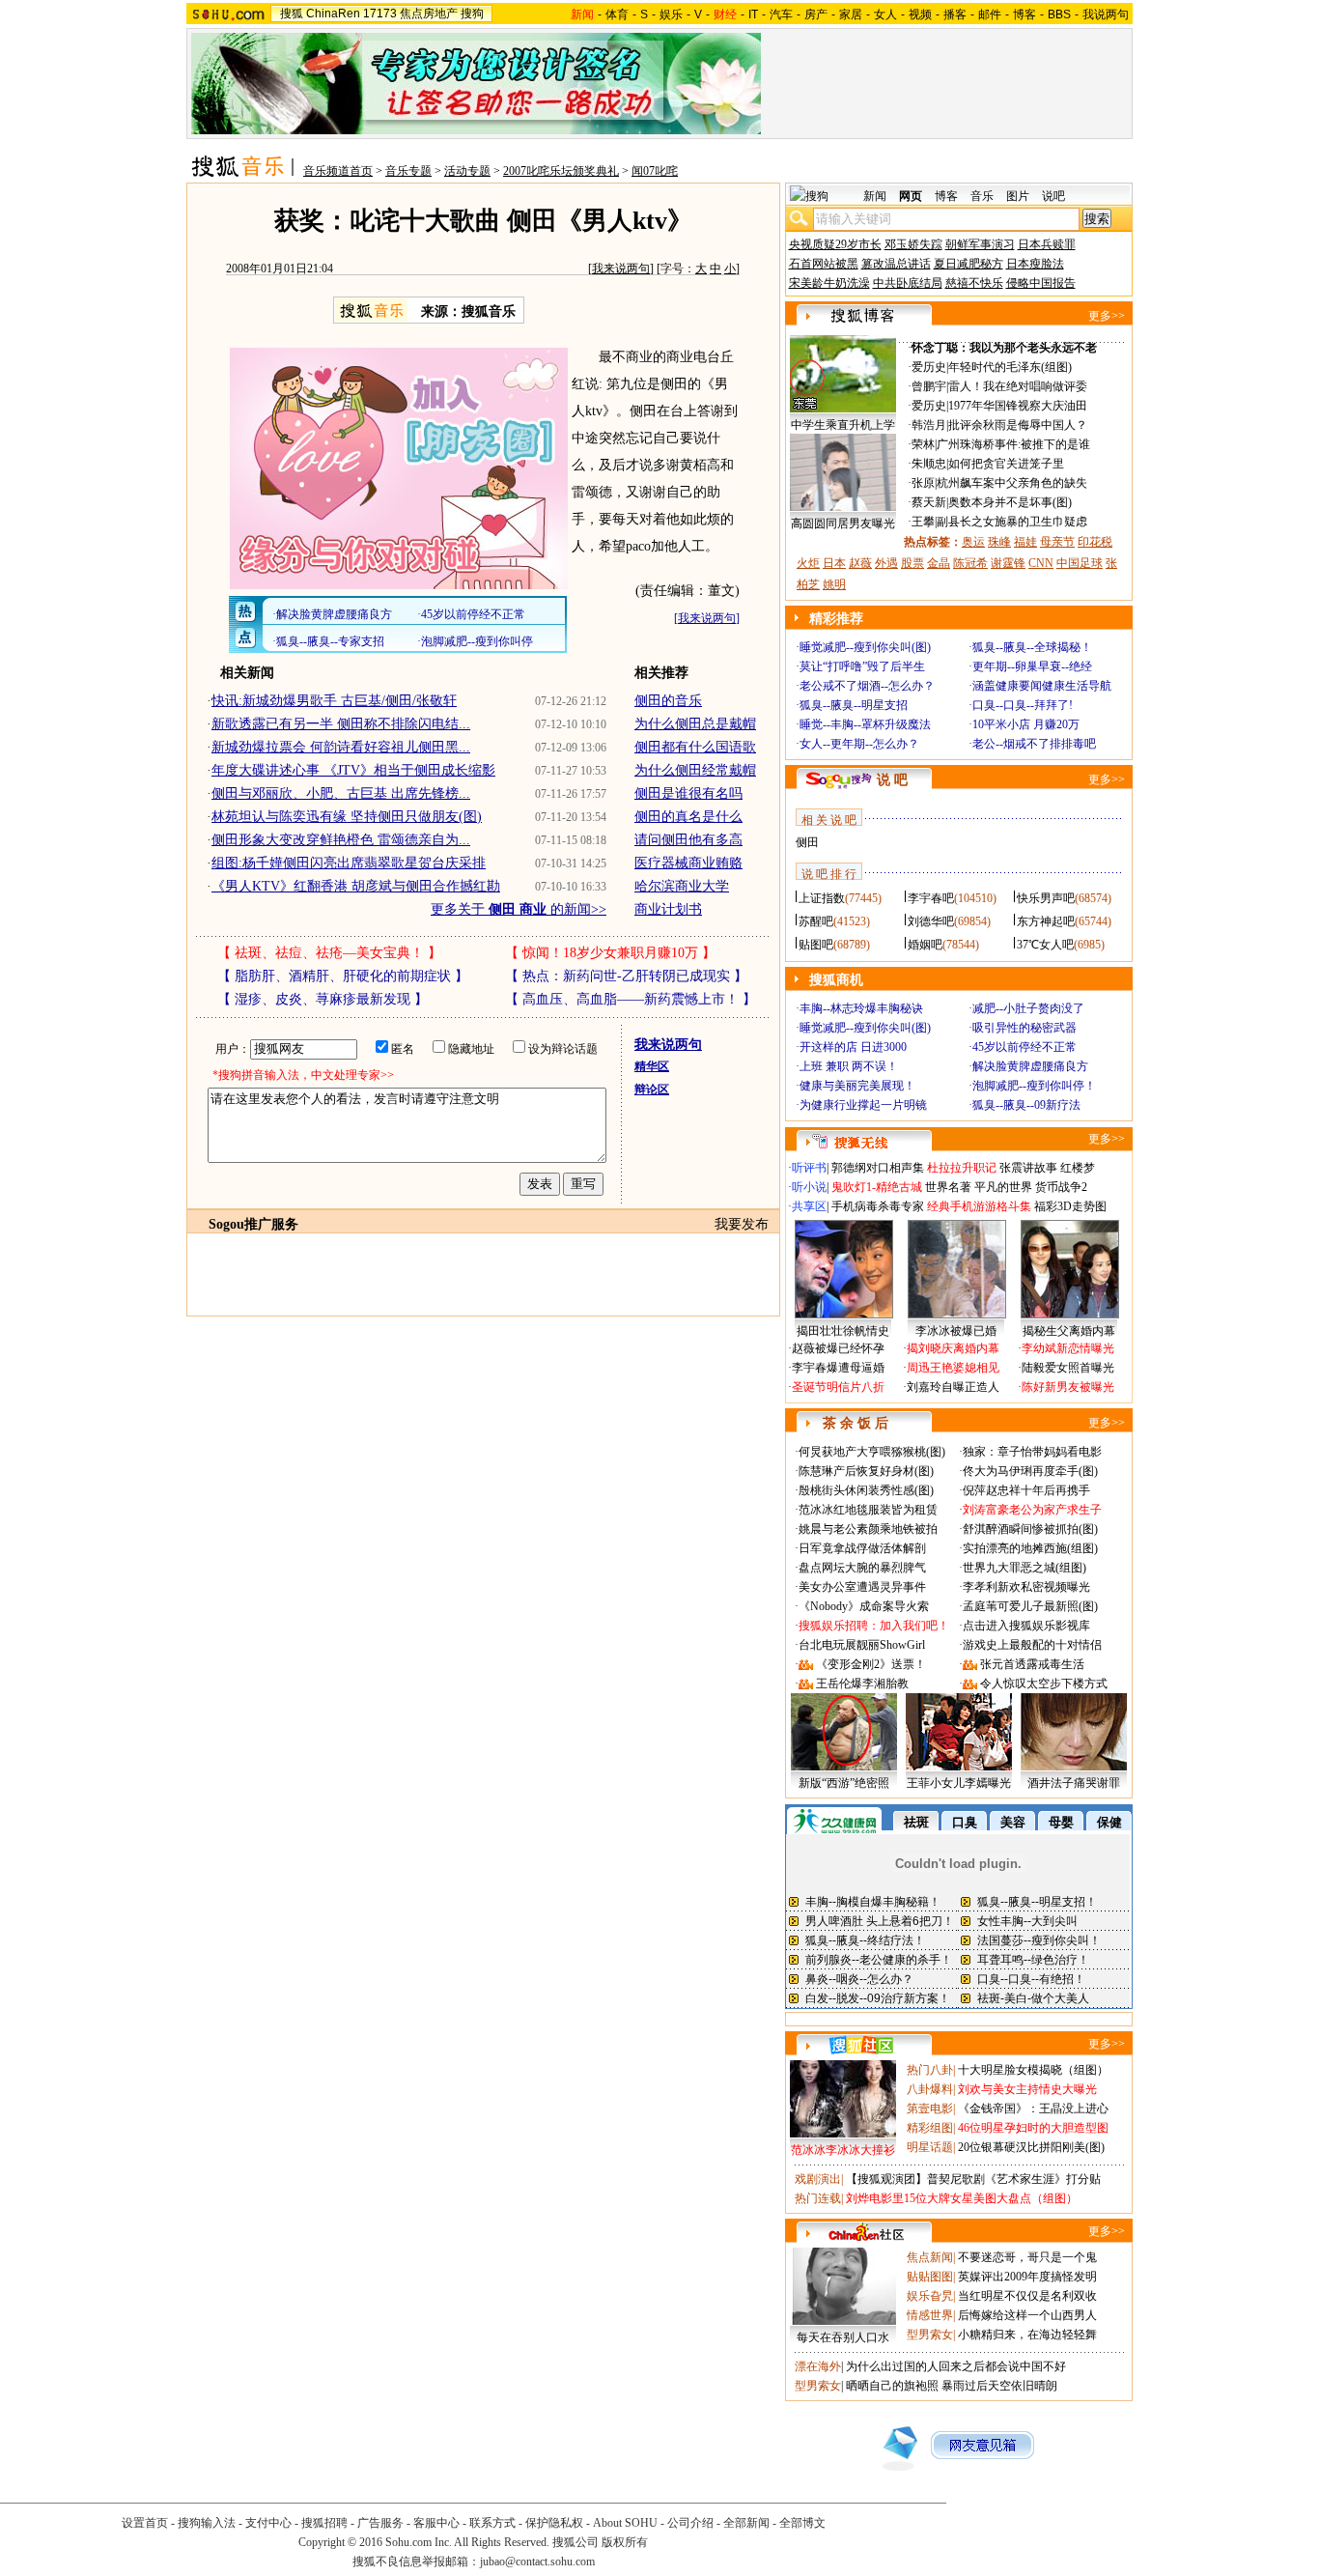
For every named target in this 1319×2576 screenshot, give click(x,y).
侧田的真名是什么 (688, 817)
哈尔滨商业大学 (682, 886)
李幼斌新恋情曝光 (1068, 1348)
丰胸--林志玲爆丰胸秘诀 (861, 1008)
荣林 (923, 444)
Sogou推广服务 (253, 1224)
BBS (1059, 14)
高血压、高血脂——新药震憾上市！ (631, 999)
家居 (851, 14)
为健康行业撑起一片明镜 (863, 1105)
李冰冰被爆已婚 (956, 1331)
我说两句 (1106, 14)
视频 (920, 14)
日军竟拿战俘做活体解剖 (862, 1548)
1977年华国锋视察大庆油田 (1018, 406)
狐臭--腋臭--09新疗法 (1026, 1105)
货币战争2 (1061, 1187)
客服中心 (436, 2523)
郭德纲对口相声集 (878, 1168)
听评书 (809, 1168)
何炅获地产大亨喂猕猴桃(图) (872, 1452)
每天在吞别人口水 (843, 2337)
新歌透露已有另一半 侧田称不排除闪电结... (341, 724)
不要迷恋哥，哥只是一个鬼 (1027, 2257)
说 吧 (892, 780)
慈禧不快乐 (974, 283)
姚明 (834, 584)
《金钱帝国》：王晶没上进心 (1033, 2109)
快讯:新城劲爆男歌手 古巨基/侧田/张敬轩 (334, 701)
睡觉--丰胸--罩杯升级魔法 (865, 724)
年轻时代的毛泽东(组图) (1010, 367)
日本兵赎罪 (1047, 244)
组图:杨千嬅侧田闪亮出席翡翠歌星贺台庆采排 (349, 863)
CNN (1041, 563)
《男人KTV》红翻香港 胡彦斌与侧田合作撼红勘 (356, 886)
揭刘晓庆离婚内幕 (953, 1348)
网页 (911, 196)
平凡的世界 (1003, 1187)
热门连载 (818, 2198)
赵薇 (860, 563)
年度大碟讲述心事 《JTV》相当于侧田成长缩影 (353, 770)
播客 (955, 14)
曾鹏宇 (929, 386)
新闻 (875, 196)
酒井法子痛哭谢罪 (1074, 1783)
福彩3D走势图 (1070, 1206)
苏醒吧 (816, 921)
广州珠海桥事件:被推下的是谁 (1013, 444)
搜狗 (472, 14)
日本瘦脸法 (1035, 264)
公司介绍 (690, 2523)
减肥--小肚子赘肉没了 (1028, 1008)
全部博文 (802, 2523)
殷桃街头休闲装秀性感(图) (866, 1490)
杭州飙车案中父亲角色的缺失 (1012, 483)
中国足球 (1080, 563)
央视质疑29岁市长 (835, 244)
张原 (923, 483)
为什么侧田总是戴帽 (695, 724)
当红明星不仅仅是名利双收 (1027, 2296)
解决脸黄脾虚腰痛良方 (1030, 1066)
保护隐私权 (554, 2523)
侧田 (807, 842)
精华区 (652, 1066)
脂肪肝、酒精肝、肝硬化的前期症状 (343, 976)
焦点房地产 (429, 14)
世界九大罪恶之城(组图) (1024, 1568)
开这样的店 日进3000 (853, 1047)
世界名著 (948, 1187)
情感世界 (930, 2315)
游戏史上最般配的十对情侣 (1032, 1645)
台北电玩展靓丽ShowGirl (862, 1645)
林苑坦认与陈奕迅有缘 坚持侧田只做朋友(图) (347, 817)
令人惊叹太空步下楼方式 (1044, 1684)
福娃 (1025, 542)
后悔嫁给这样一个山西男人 (1027, 2315)
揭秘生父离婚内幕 (1069, 1331)
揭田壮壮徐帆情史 (843, 1331)
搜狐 (292, 14)
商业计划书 (668, 909)
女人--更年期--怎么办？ (859, 744)
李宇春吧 (931, 898)
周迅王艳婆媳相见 (953, 1368)
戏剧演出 (818, 2179)
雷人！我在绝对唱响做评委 (1018, 386)
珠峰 (999, 542)
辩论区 (652, 1090)
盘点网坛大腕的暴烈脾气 (862, 1568)
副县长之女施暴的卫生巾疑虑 (1012, 522)
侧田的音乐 (668, 701)
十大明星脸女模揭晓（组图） (1033, 2070)
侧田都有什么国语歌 (695, 747)
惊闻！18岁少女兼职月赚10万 (610, 953)
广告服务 (380, 2523)
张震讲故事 (1028, 1168)
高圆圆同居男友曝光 (843, 524)
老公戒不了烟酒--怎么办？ (867, 686)
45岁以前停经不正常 (1024, 1047)
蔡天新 (929, 502)
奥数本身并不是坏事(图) (1010, 502)
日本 (834, 563)
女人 (885, 14)
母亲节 (1057, 542)
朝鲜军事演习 (980, 244)
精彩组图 (930, 2128)
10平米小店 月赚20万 (1026, 724)
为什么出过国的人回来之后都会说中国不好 (956, 2366)
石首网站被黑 (824, 264)
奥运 (973, 542)
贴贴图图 (930, 2277)
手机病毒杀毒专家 (878, 1206)
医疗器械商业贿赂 (688, 863)
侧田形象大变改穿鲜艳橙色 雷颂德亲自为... (341, 840)
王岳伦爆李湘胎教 (862, 1684)
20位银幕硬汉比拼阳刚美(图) (1031, 2147)
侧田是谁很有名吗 (688, 793)
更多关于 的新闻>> (519, 909)
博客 (1024, 14)
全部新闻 (746, 2523)
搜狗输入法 (207, 2523)
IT (753, 14)
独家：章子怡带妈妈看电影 (1032, 1452)
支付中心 (268, 2523)
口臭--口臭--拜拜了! (1023, 705)
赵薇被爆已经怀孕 (838, 1348)
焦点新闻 (930, 2257)
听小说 (809, 1187)
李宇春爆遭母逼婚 (838, 1368)
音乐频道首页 (338, 171)
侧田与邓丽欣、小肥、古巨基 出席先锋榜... (341, 793)
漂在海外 (818, 2366)
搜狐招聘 (324, 2523)
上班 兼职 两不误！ (849, 1066)
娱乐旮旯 (930, 2296)
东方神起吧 (1046, 921)
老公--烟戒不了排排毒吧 (1034, 744)
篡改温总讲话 (896, 264)
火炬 (808, 563)
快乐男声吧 (1046, 898)
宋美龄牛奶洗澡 (829, 283)
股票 (912, 563)
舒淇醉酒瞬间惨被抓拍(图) (1030, 1529)
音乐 (982, 196)
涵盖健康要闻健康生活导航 (1042, 686)
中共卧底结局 (908, 283)
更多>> (1107, 316)
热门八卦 (930, 2070)
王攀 (923, 522)
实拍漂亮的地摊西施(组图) (1030, 1548)
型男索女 (930, 2335)
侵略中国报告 (1041, 283)
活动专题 (467, 171)
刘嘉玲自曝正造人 (953, 1387)
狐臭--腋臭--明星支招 (854, 705)
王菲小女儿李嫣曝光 (959, 1783)
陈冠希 (970, 563)
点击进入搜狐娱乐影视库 (1026, 1626)
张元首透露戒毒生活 (1032, 1664)
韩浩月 (929, 425)
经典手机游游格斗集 (979, 1206)
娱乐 (671, 14)
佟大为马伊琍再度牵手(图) (1030, 1471)
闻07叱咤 (655, 171)
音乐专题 (408, 171)
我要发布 (742, 1224)
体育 (617, 14)
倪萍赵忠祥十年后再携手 (1026, 1490)
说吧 (1053, 196)
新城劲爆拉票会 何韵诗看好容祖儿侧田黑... (341, 747)
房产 (816, 14)
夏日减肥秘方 (968, 264)
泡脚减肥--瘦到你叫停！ (1034, 1086)
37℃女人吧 (1045, 945)
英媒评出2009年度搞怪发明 (1027, 2277)
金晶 (939, 563)
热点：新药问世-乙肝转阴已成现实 (626, 976)
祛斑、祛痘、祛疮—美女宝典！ (329, 953)
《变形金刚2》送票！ (871, 1664)
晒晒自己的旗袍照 (892, 2386)
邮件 (990, 14)
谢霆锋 (1008, 563)
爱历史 (929, 367)
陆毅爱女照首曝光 (1068, 1368)
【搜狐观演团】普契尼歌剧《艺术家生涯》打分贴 (973, 2179)
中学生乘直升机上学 (843, 425)
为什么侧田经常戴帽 (695, 770)
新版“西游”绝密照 (844, 1783)
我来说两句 (621, 269)
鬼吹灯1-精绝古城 (877, 1187)
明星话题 (930, 2147)
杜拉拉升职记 (962, 1168)
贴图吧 (816, 945)
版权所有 (625, 2542)
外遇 (886, 563)
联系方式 (492, 2523)
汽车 (781, 14)
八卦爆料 (930, 2089)
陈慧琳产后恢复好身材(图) (866, 1471)
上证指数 (822, 898)
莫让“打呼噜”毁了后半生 (862, 666)
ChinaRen (333, 14)
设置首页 (145, 2523)
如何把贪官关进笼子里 (1006, 464)
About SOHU (625, 2523)
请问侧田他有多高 (688, 840)
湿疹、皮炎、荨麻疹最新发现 (323, 999)
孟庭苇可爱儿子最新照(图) (1030, 1606)
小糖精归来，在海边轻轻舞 (1027, 2335)
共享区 (809, 1206)
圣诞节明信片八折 (838, 1387)
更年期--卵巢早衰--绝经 (1032, 666)
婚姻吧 (925, 945)
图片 (1018, 196)
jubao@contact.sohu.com (537, 2562)
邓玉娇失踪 (913, 244)
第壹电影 (930, 2109)
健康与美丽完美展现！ (857, 1086)
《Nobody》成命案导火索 (864, 1606)
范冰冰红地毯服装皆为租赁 (868, 1510)
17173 (380, 14)
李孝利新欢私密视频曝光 (1026, 1587)
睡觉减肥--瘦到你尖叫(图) (865, 647)
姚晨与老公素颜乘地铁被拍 (868, 1529)
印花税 (1095, 542)
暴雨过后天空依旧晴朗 (999, 2386)
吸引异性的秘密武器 (1024, 1028)
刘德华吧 (931, 921)
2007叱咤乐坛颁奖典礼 (561, 171)
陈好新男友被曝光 (1068, 1387)
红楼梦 (1078, 1168)
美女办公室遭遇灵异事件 (862, 1587)
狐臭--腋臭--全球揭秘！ (1032, 647)
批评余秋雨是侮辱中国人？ (1018, 425)
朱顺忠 (929, 464)
